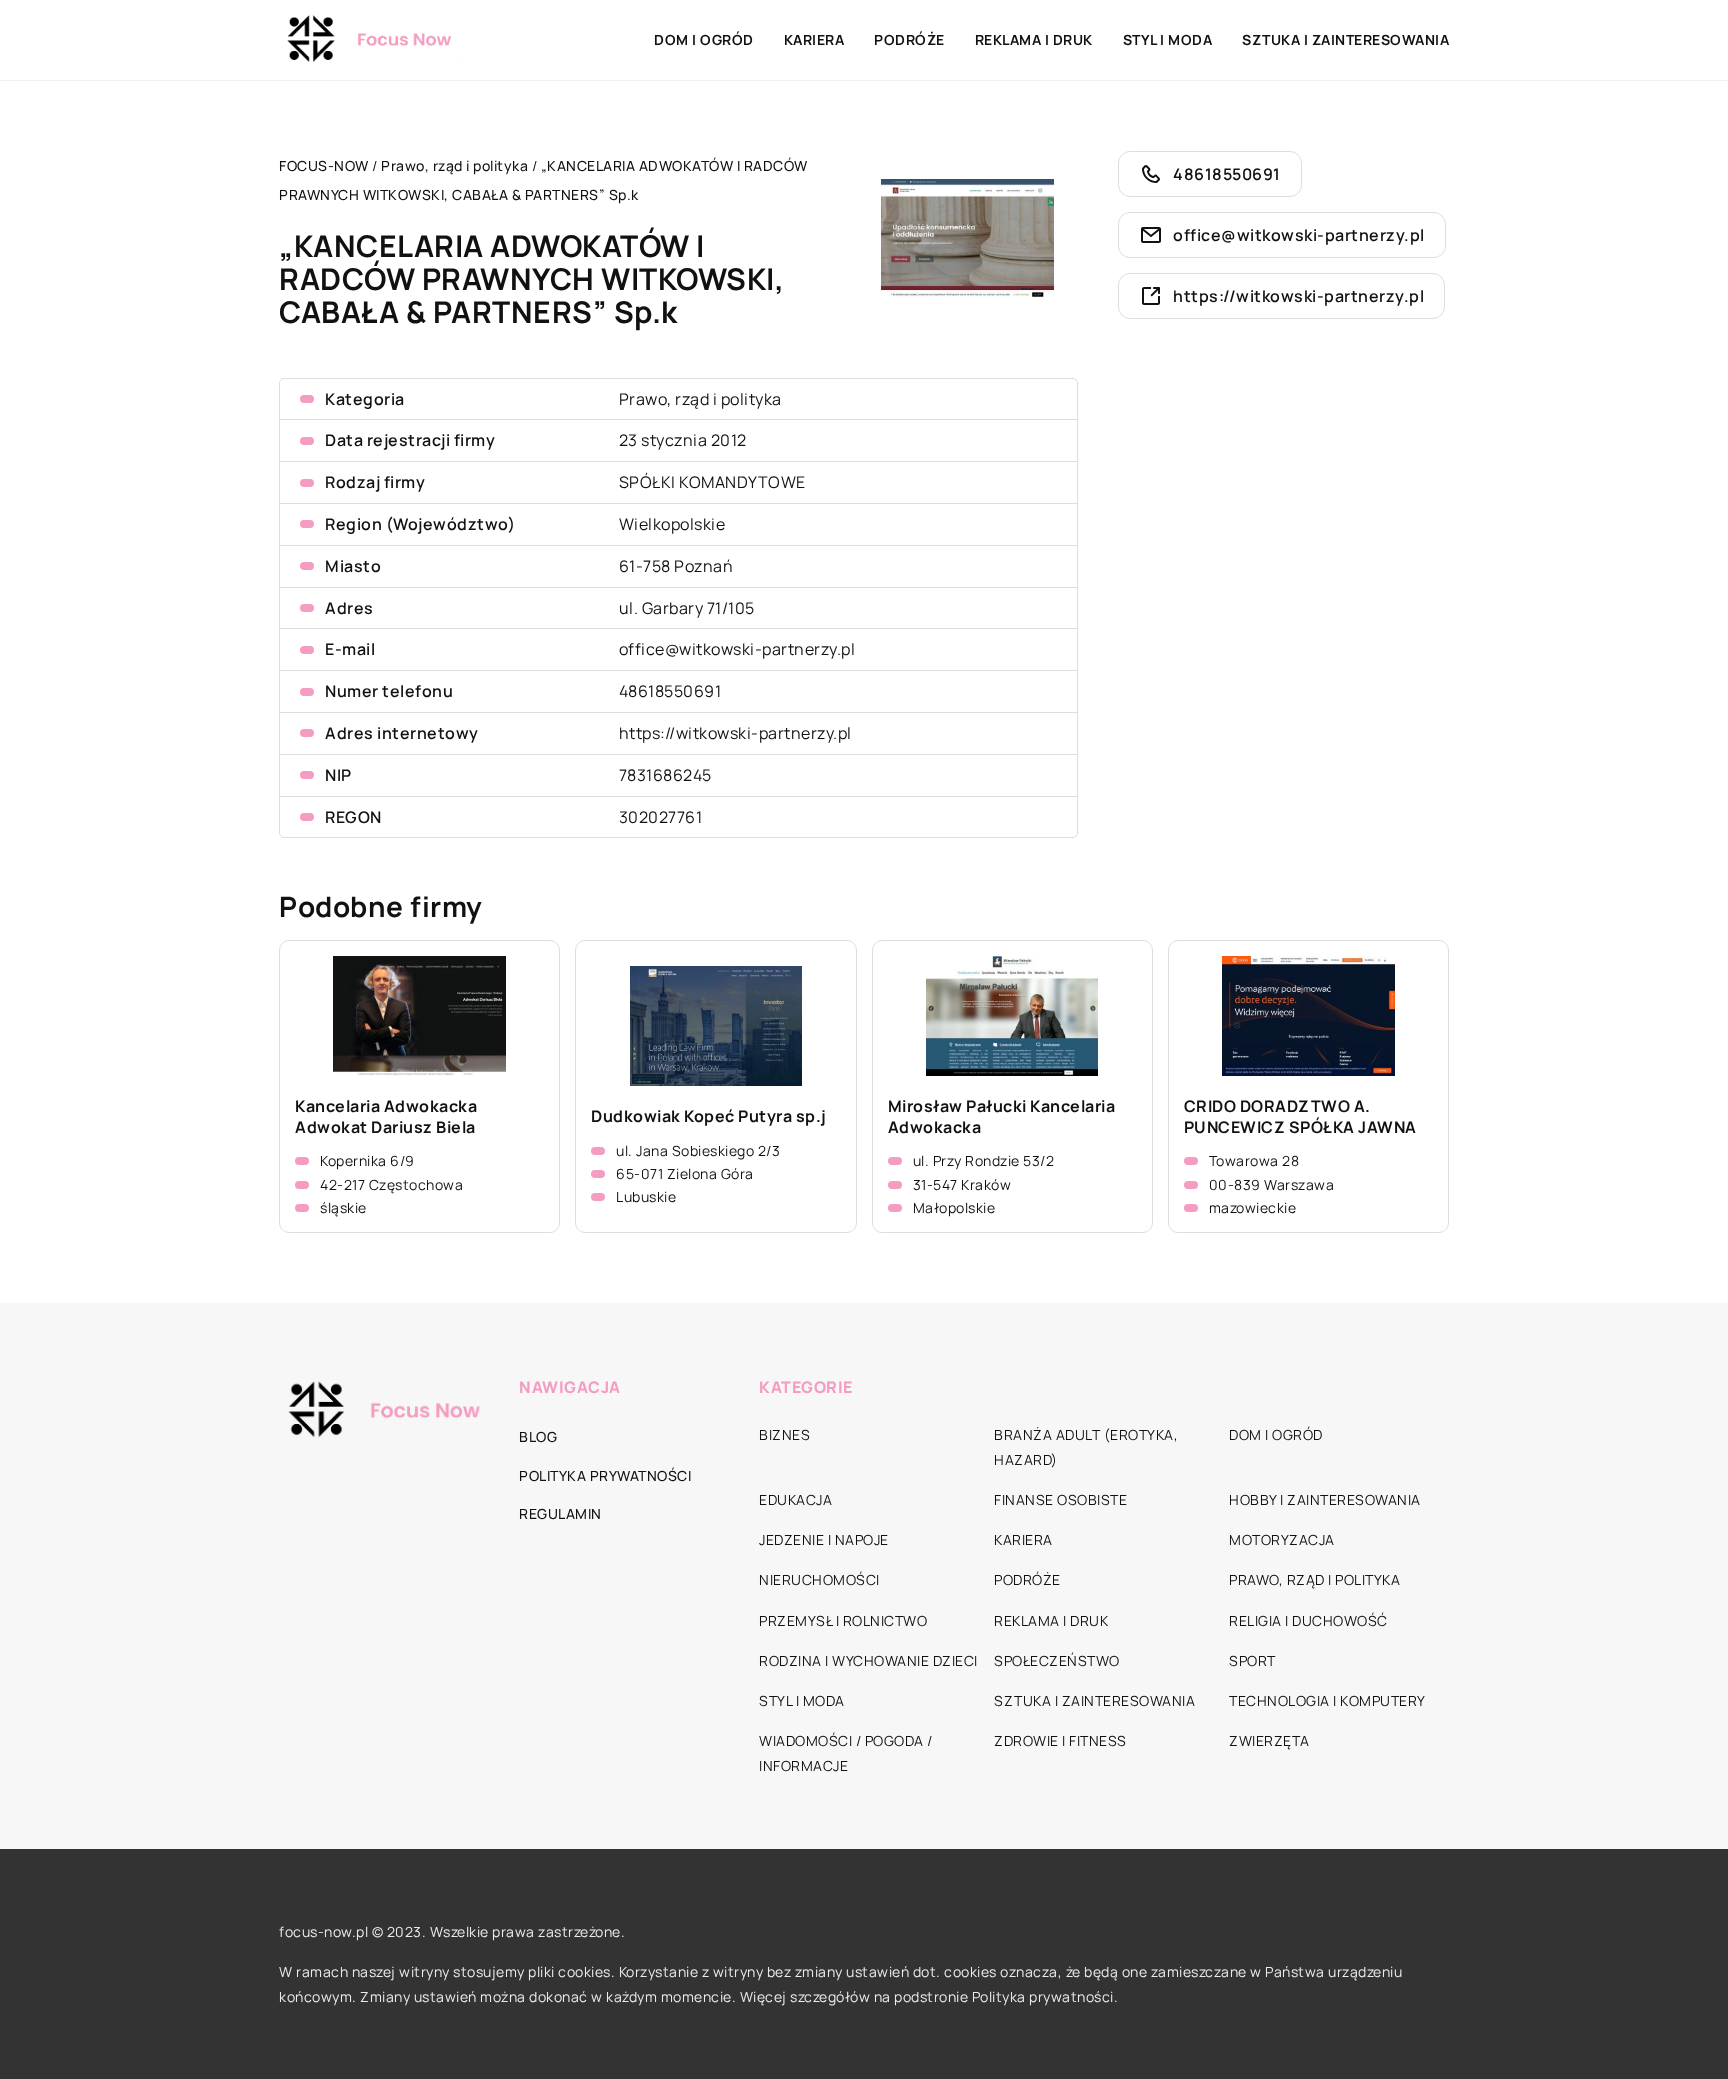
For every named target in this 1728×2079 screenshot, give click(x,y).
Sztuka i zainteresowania (1345, 39)
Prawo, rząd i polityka (700, 399)
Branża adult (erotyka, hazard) (1086, 1447)
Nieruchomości (819, 1579)
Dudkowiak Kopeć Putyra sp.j (709, 1116)
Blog (538, 1436)
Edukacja (795, 1499)
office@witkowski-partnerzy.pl (737, 649)
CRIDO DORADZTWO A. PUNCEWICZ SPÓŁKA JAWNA (1300, 1117)
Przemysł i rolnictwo (843, 1620)
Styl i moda (1168, 39)
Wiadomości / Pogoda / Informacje (846, 1753)
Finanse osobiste (1060, 1499)
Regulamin (560, 1513)
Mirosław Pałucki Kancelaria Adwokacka (1002, 1117)
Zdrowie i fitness (1060, 1740)
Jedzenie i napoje (824, 1539)
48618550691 (670, 691)
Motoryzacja (1282, 1539)
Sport (1252, 1660)
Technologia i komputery (1327, 1700)
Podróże (909, 39)
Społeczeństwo (1057, 1660)
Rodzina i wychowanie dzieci (868, 1660)
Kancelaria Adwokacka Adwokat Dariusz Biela (386, 1117)
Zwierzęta (1269, 1740)
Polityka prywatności (605, 1475)
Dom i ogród (704, 39)
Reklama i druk (1034, 39)
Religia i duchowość (1308, 1620)
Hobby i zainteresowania (1325, 1499)
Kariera (814, 39)
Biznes (784, 1434)
